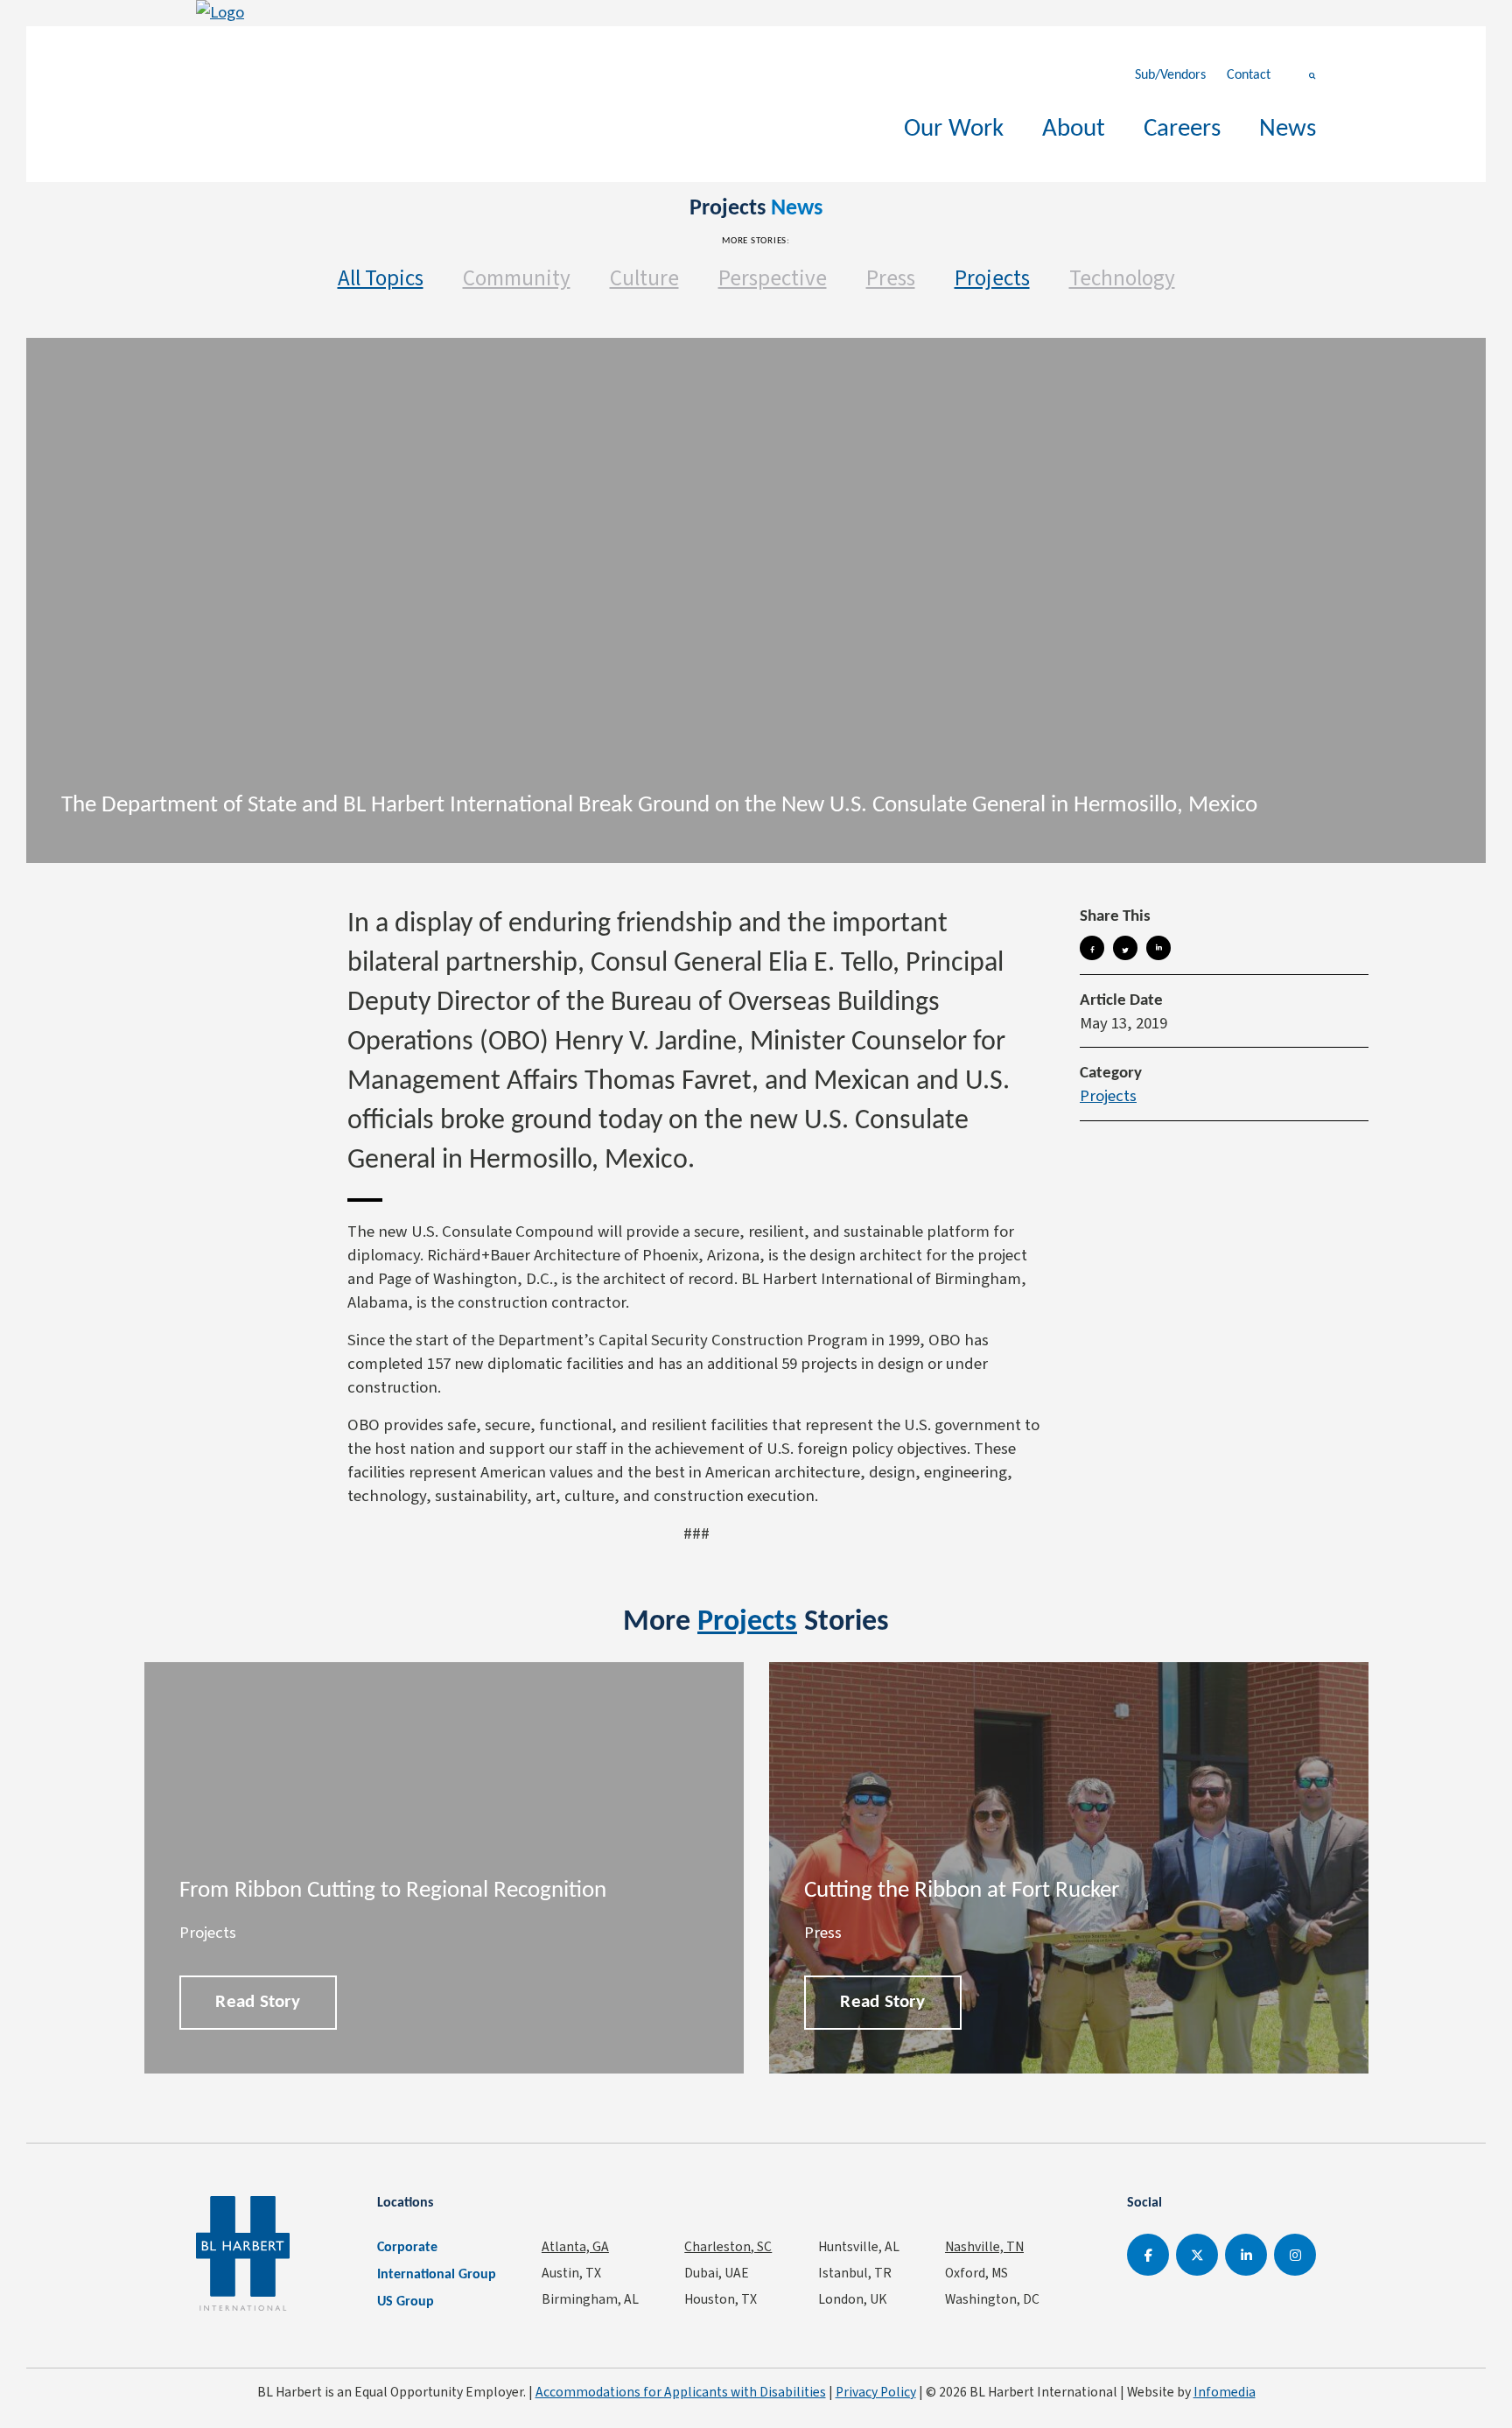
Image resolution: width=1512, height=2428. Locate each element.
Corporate (407, 2248)
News (1288, 129)
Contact (1249, 75)
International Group (437, 2275)
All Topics (381, 278)
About (1074, 129)
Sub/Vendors (1170, 75)
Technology (1122, 278)
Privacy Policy (876, 2392)
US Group (406, 2302)
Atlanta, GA (575, 2246)
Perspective (773, 278)
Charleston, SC (728, 2246)
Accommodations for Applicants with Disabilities (681, 2392)
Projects (992, 278)
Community (517, 278)
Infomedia (1225, 2392)
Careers (1182, 129)
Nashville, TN (984, 2246)
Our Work (954, 129)
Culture (644, 278)
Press (891, 278)
